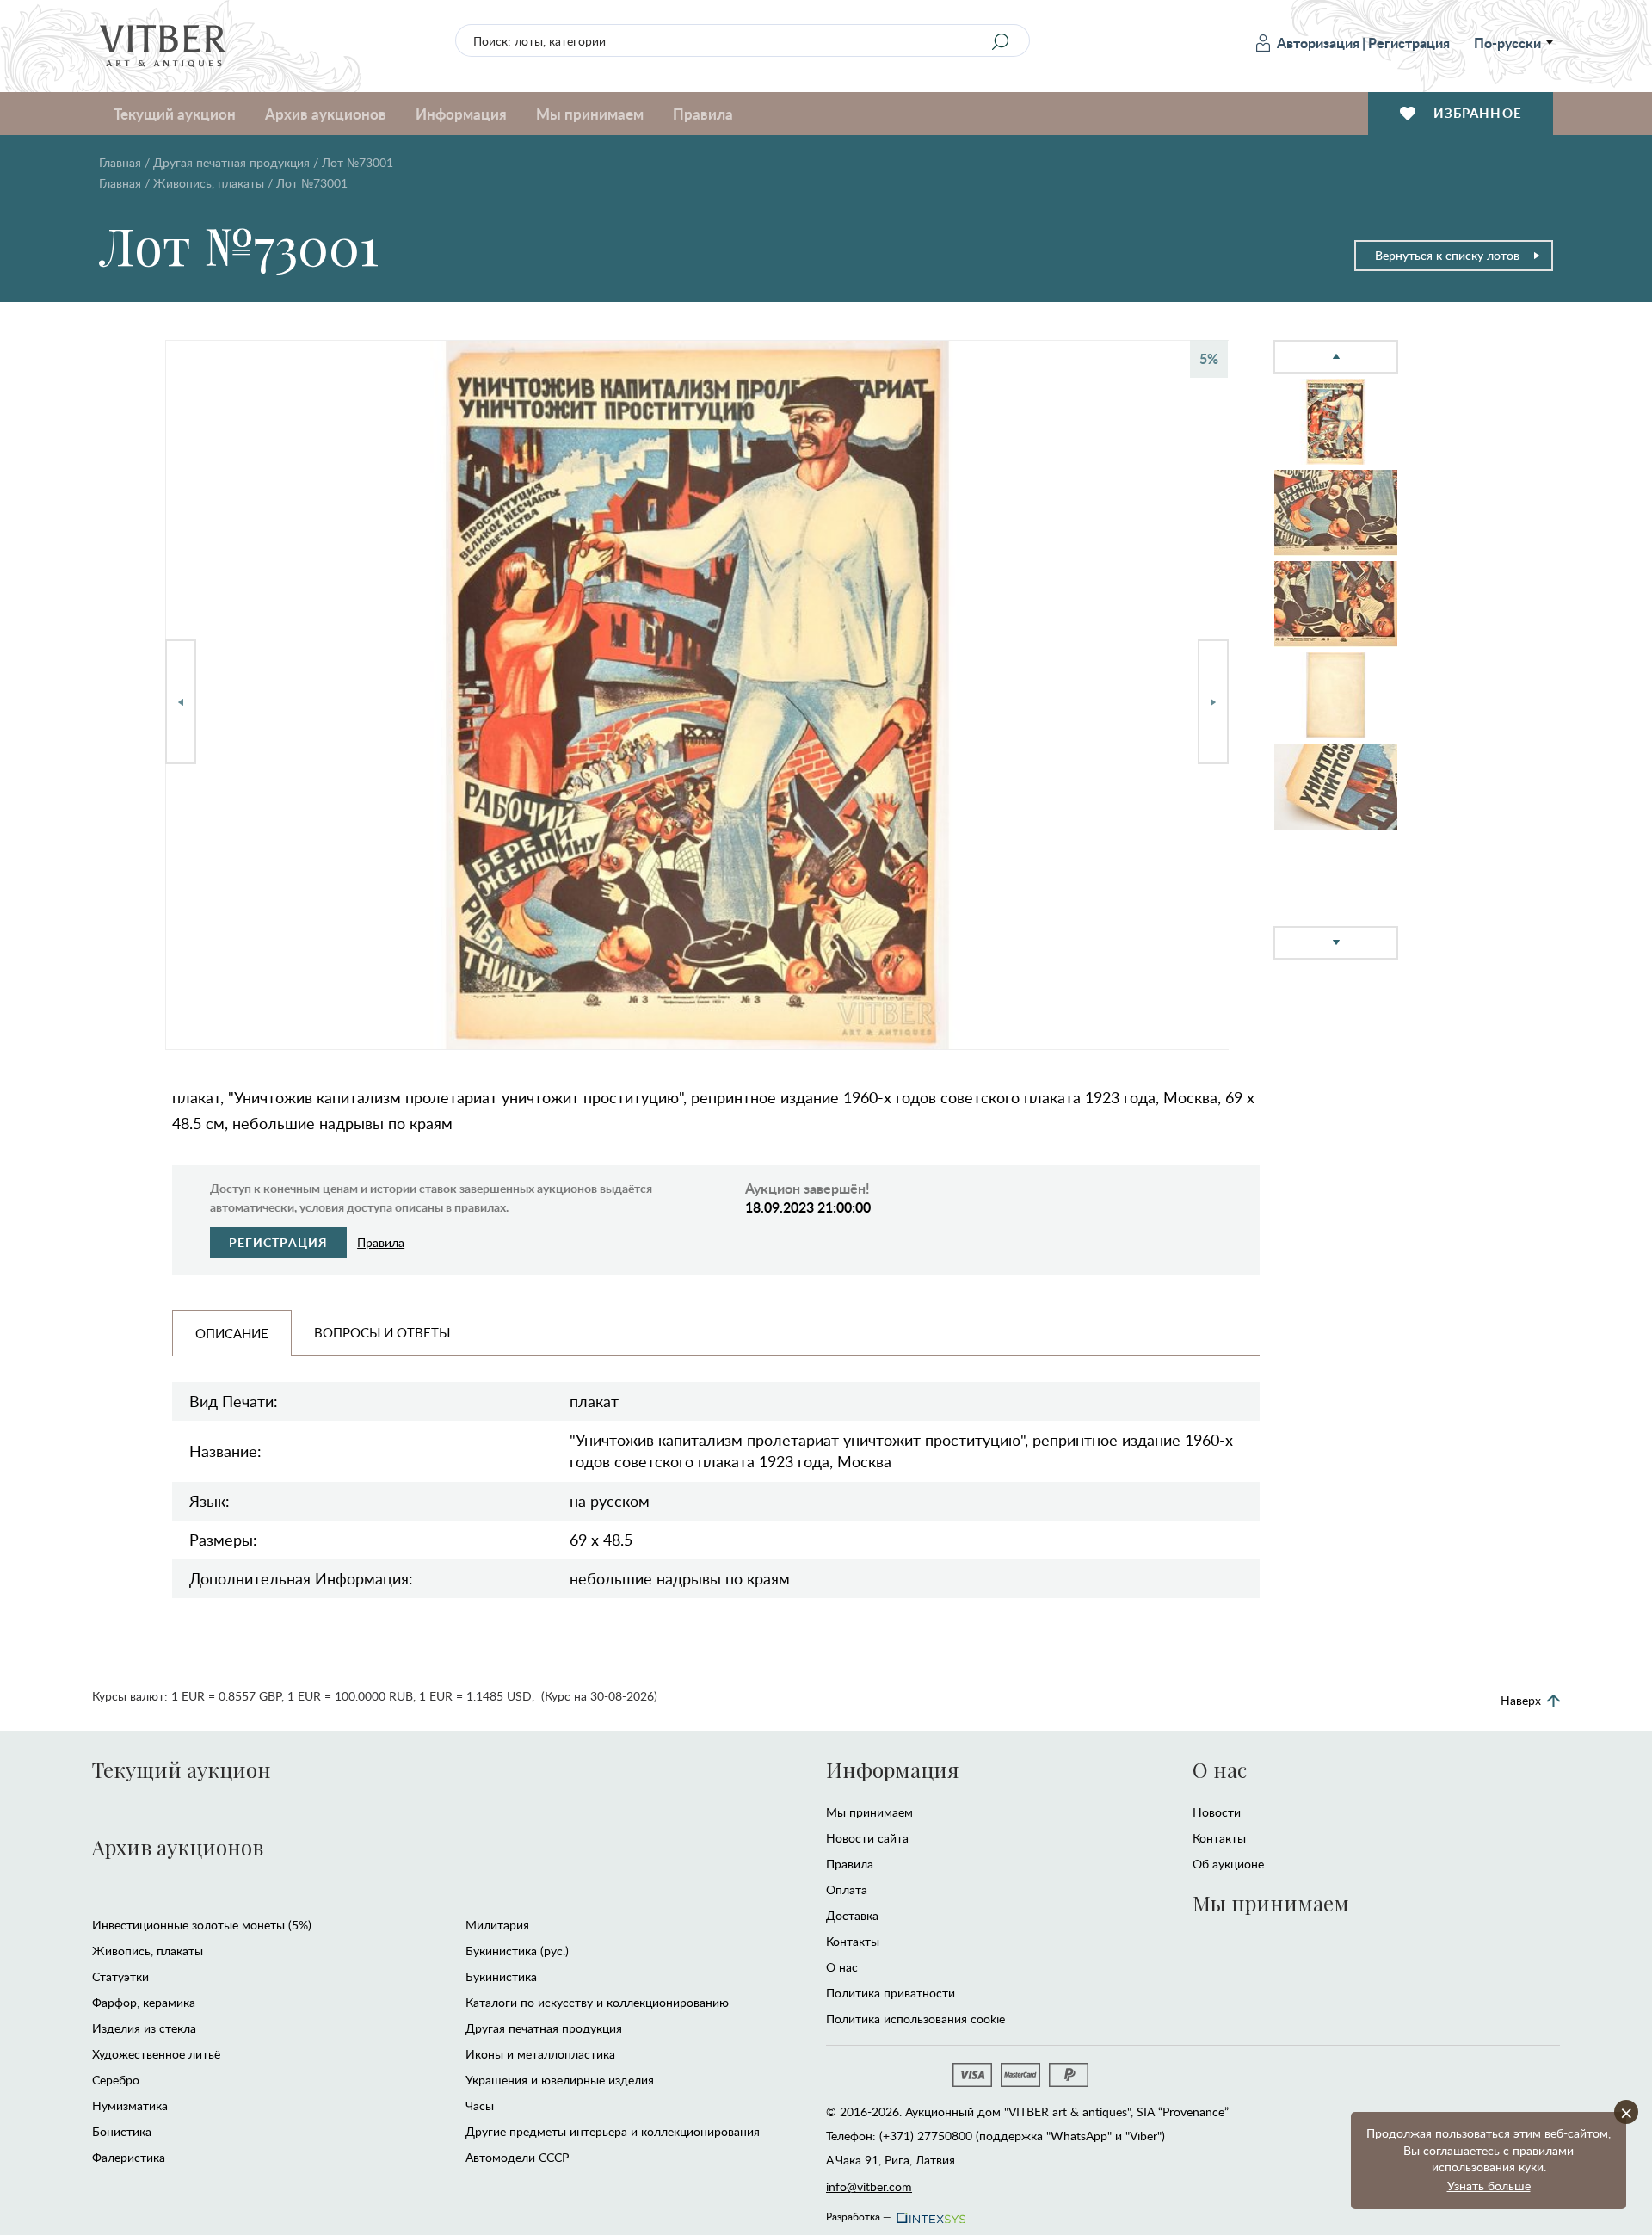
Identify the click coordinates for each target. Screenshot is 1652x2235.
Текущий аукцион (182, 1769)
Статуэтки (120, 1976)
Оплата (847, 1889)
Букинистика (501, 1976)
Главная (120, 162)
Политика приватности (891, 1993)
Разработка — (859, 2213)
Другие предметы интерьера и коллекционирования (613, 2131)
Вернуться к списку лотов (1447, 255)
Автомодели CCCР (517, 2157)
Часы (480, 2105)
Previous (181, 702)
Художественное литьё (156, 2054)
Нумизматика (130, 2105)
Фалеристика (129, 2157)
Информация (892, 1769)
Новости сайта (867, 1838)
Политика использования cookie (915, 2019)
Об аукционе (1228, 1864)
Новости (1217, 1812)
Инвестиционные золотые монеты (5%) (202, 1925)
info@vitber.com (869, 2186)
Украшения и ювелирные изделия (560, 2080)
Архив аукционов (178, 1847)
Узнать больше (1489, 2186)
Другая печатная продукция (231, 162)
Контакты (853, 1941)
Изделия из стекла (144, 2028)
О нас (842, 1967)
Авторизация (1318, 43)
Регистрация (1409, 43)
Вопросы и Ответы (382, 1332)
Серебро (116, 2080)
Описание (232, 1333)
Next (1213, 702)
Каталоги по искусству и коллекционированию (597, 2002)
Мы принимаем (869, 1812)
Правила (703, 114)
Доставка (852, 1915)
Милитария (497, 1925)
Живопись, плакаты (209, 183)
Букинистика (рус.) (517, 1951)
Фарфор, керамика (144, 2002)
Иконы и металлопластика (540, 2054)
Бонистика (122, 2131)
